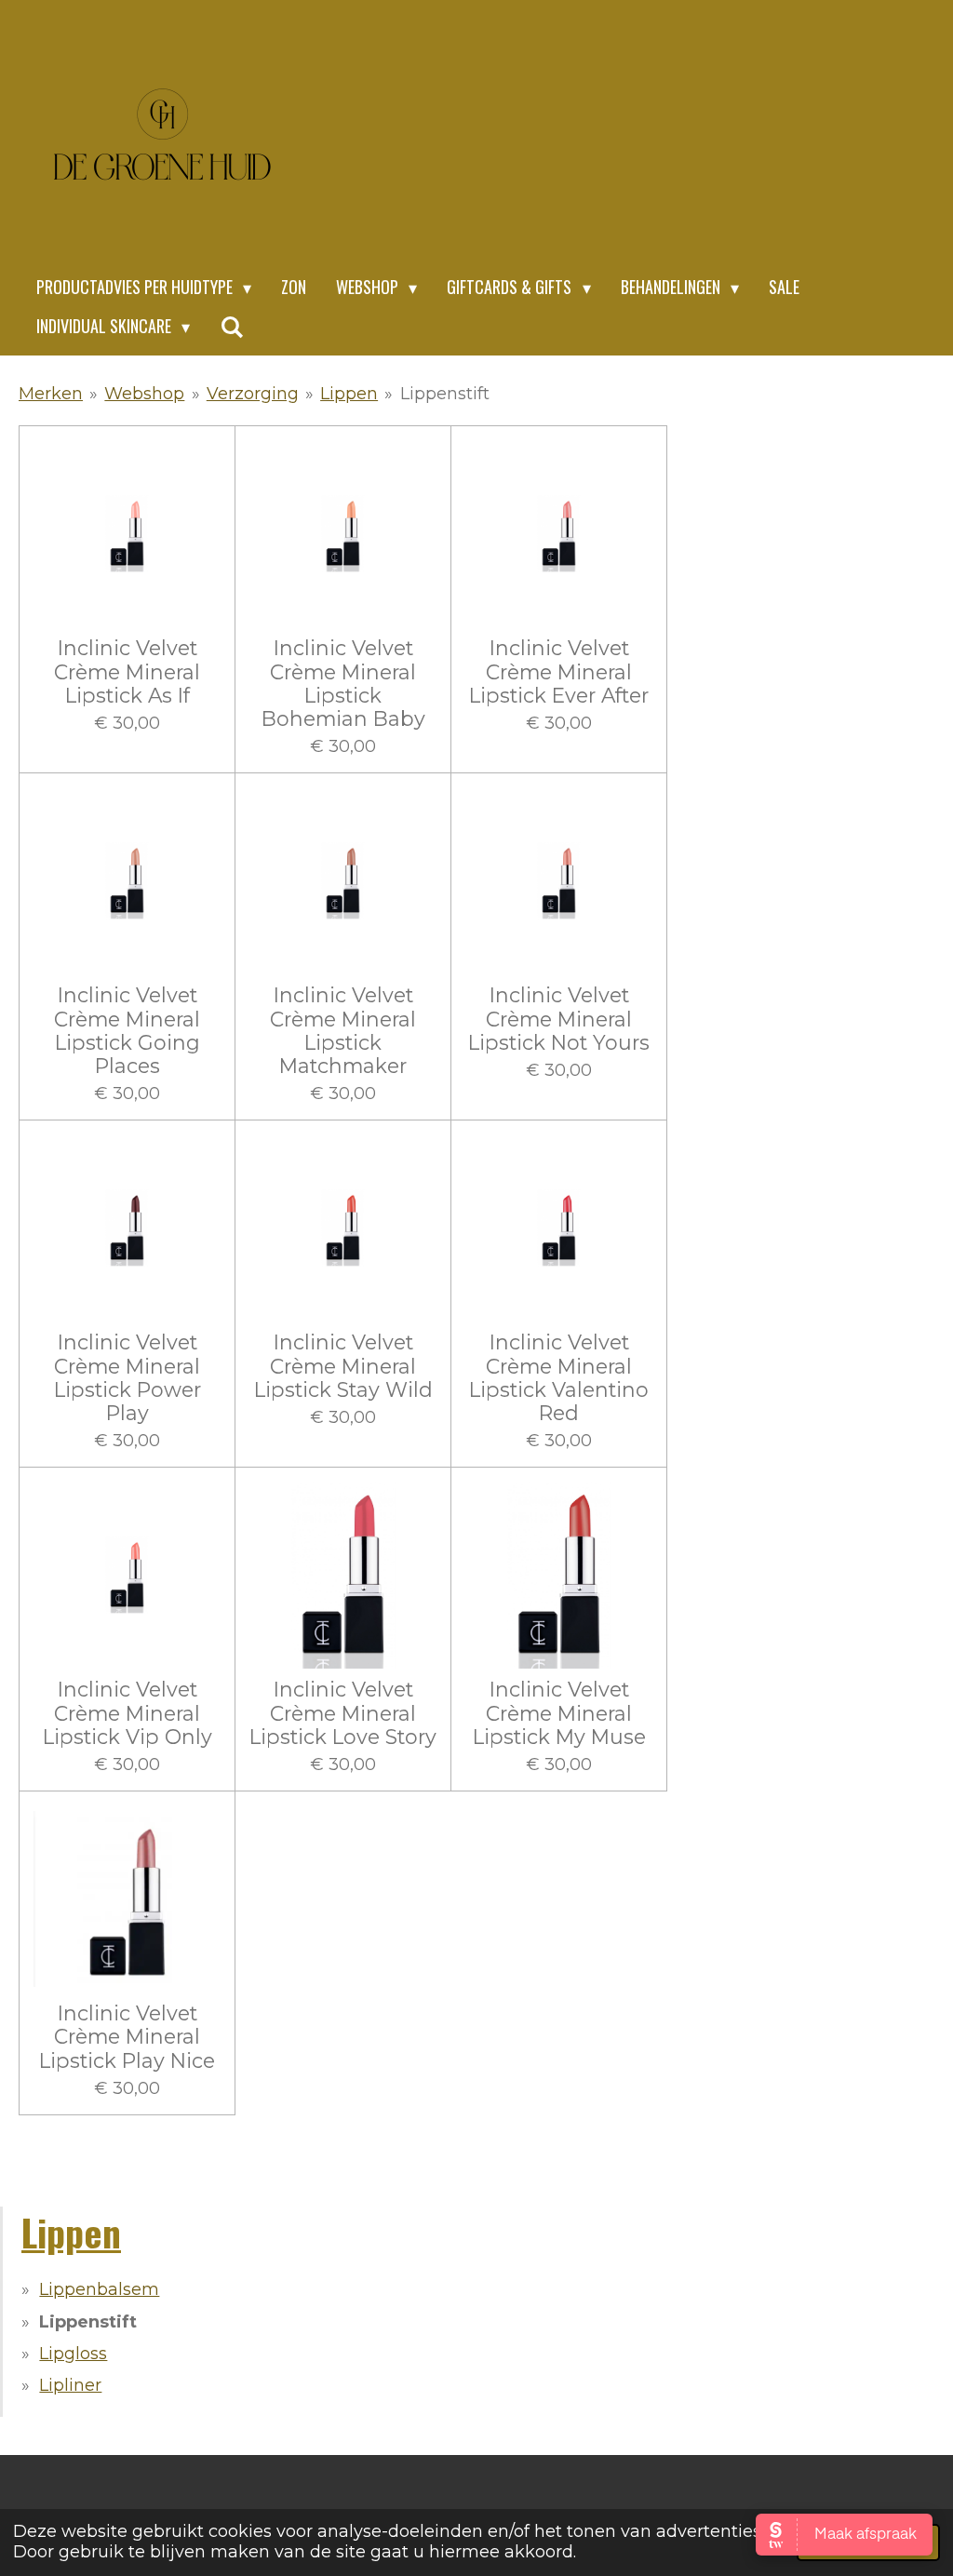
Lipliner (70, 2385)
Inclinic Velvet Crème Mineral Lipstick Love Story (343, 1713)
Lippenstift (445, 394)
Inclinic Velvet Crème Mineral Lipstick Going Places (127, 1031)
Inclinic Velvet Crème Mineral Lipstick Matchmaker (343, 1031)
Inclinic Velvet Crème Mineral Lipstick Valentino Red (559, 1378)
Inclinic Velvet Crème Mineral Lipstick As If (127, 671)
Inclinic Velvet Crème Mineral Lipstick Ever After (559, 671)
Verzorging (253, 394)
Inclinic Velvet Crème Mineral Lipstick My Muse (559, 1713)
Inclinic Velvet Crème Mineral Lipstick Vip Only (128, 1713)
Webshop (144, 394)
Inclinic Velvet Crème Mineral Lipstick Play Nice (127, 2037)
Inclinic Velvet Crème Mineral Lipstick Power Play (128, 1378)
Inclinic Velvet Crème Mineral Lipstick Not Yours (559, 1019)
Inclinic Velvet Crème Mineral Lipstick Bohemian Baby (343, 684)
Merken (51, 394)
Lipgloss (73, 2354)
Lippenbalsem (99, 2289)
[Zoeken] (231, 327)
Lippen (349, 394)
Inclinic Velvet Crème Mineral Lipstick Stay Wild (343, 1366)
